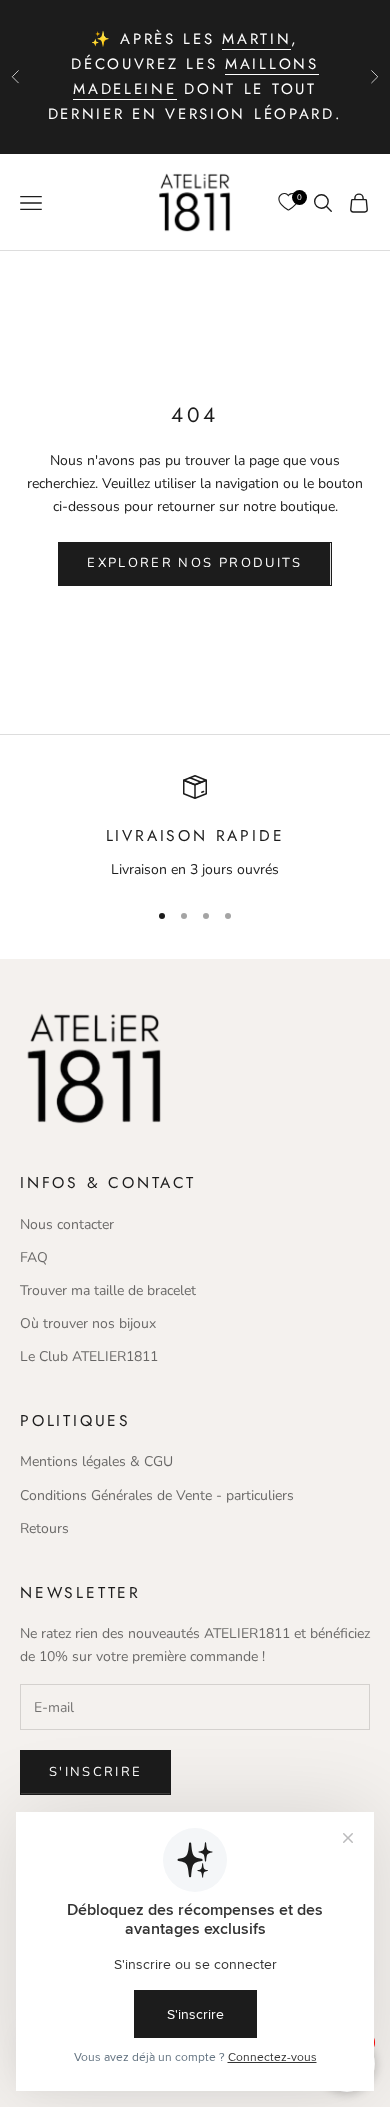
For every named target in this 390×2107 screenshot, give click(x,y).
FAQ (34, 1257)
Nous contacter (67, 1224)
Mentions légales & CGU (96, 1461)
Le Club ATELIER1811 (89, 1356)
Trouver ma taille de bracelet (108, 1290)
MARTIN (256, 39)
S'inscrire (95, 1772)
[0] (288, 202)
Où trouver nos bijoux (88, 1323)
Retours (44, 1528)
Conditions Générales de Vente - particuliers (157, 1495)
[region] (195, 828)
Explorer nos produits (194, 563)
